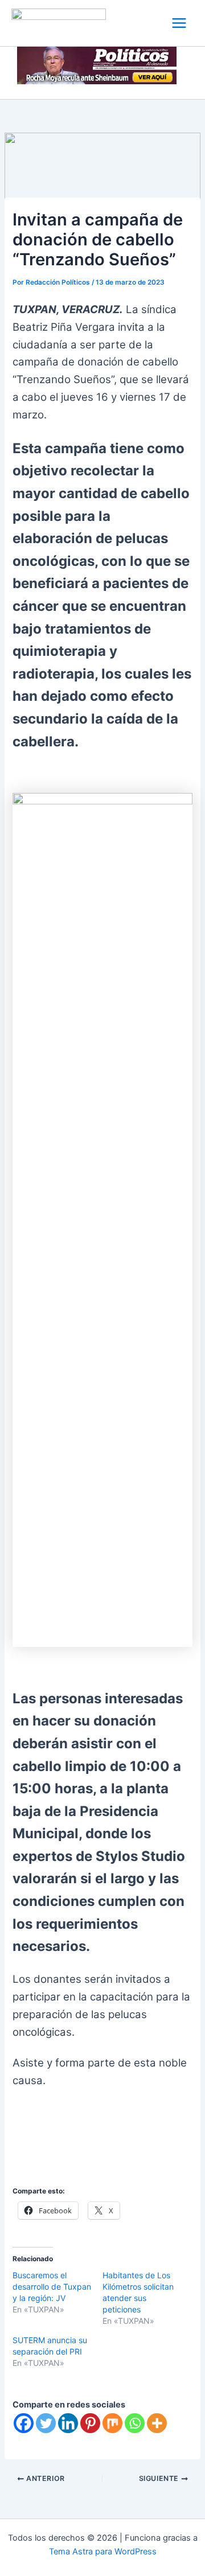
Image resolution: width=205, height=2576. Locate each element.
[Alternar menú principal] (179, 23)
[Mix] (112, 2423)
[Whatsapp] (135, 2423)
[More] (157, 2423)
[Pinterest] (90, 2423)
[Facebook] (24, 2423)
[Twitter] (46, 2423)
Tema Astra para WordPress (103, 2552)
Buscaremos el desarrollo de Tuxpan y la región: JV (52, 2287)
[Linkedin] (68, 2423)
